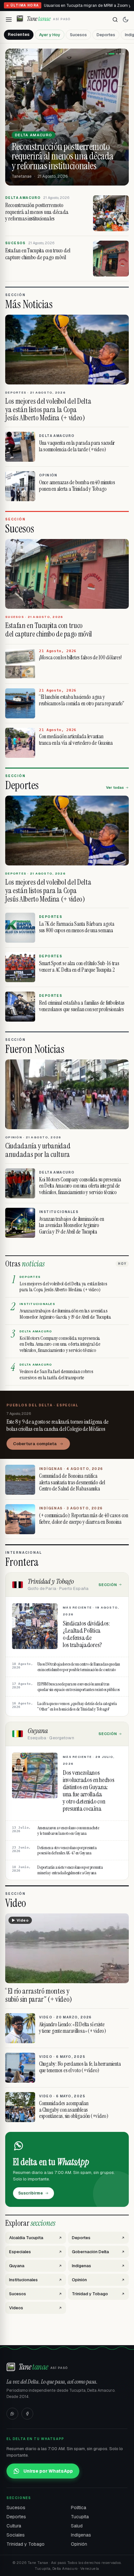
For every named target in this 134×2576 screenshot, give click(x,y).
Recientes (19, 34)
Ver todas (115, 787)
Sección (108, 1585)
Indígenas (81, 2535)
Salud (77, 2526)
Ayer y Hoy (50, 35)
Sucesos (78, 35)
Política (79, 2508)
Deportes (106, 35)
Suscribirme (31, 2193)
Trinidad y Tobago (26, 2544)
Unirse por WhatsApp (48, 2471)
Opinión (79, 2544)
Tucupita (80, 2517)
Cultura (14, 2526)
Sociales (16, 2535)
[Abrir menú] (9, 20)
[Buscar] (115, 20)
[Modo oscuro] (126, 20)
